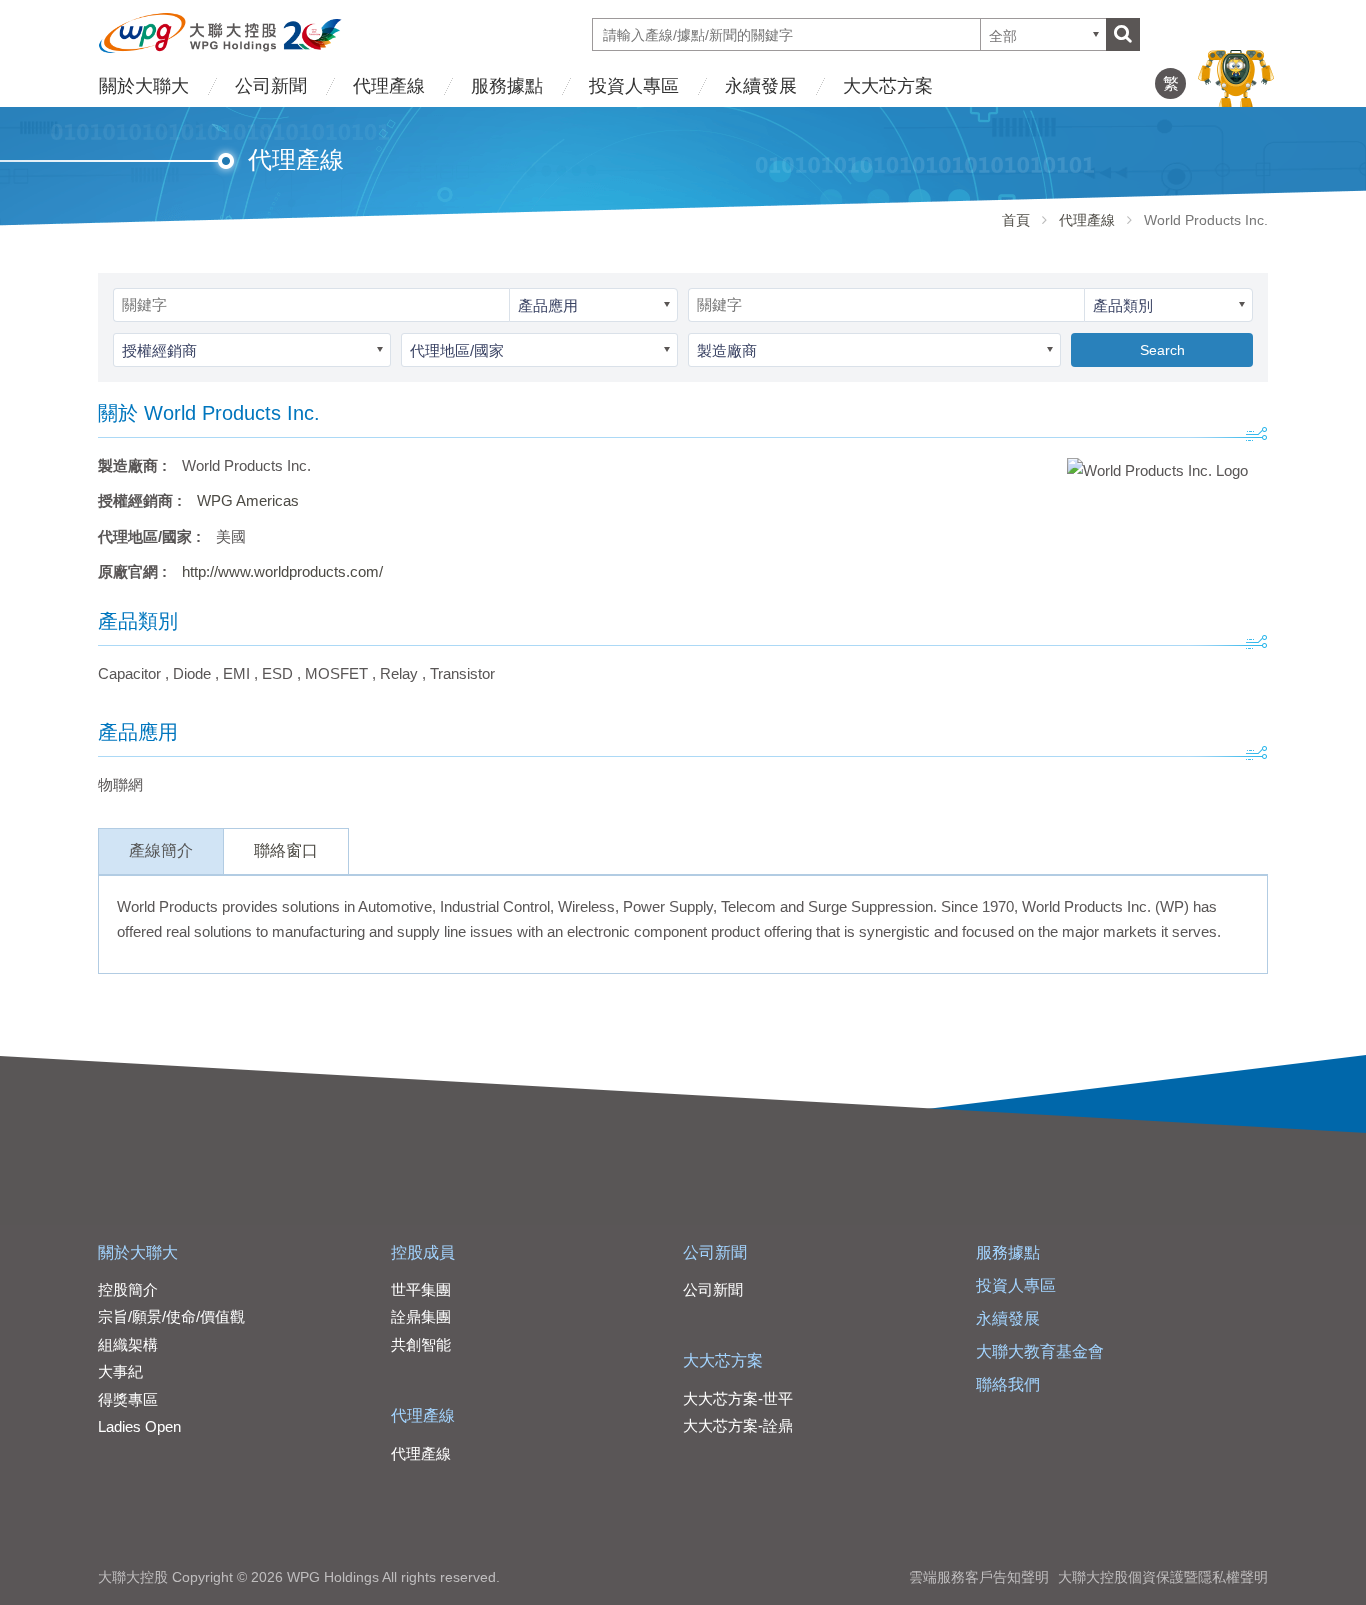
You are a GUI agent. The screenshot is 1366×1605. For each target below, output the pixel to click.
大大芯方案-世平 (738, 1398)
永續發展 (761, 86)
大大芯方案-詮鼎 (738, 1425)
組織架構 (128, 1344)
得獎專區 (128, 1399)
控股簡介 (128, 1289)
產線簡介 (161, 850)
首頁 (1016, 220)
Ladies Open (139, 1426)
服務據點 (507, 86)
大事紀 (120, 1371)
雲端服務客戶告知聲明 (979, 1577)
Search (1162, 350)
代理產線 (389, 86)
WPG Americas (248, 500)
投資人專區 (634, 86)
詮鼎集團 (421, 1316)
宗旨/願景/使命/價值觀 (171, 1316)
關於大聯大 (144, 86)
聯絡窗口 (286, 850)
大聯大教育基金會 (1040, 1351)
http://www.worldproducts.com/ (282, 571)
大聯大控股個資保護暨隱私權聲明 (1163, 1577)
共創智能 (421, 1344)
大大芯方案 (888, 86)
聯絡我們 (1008, 1384)
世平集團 (421, 1289)
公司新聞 (271, 86)
